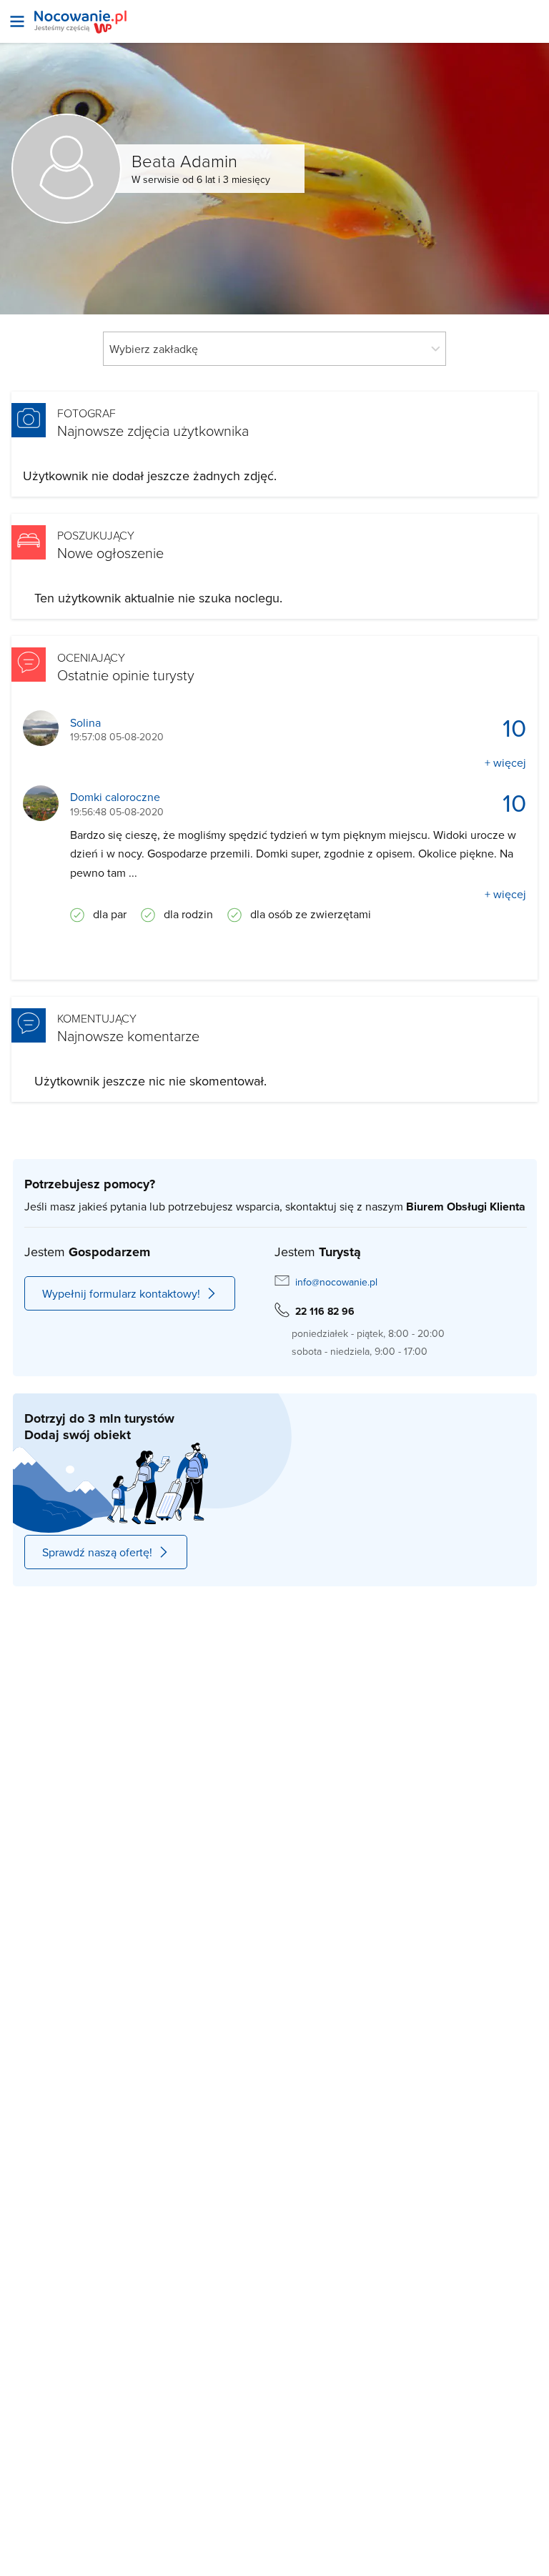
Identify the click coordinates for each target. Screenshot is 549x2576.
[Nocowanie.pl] (80, 22)
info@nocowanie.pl (336, 1282)
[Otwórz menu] (17, 21)
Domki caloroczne (115, 797)
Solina (85, 723)
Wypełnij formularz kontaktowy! (121, 1293)
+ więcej (505, 762)
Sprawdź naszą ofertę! (97, 1552)
